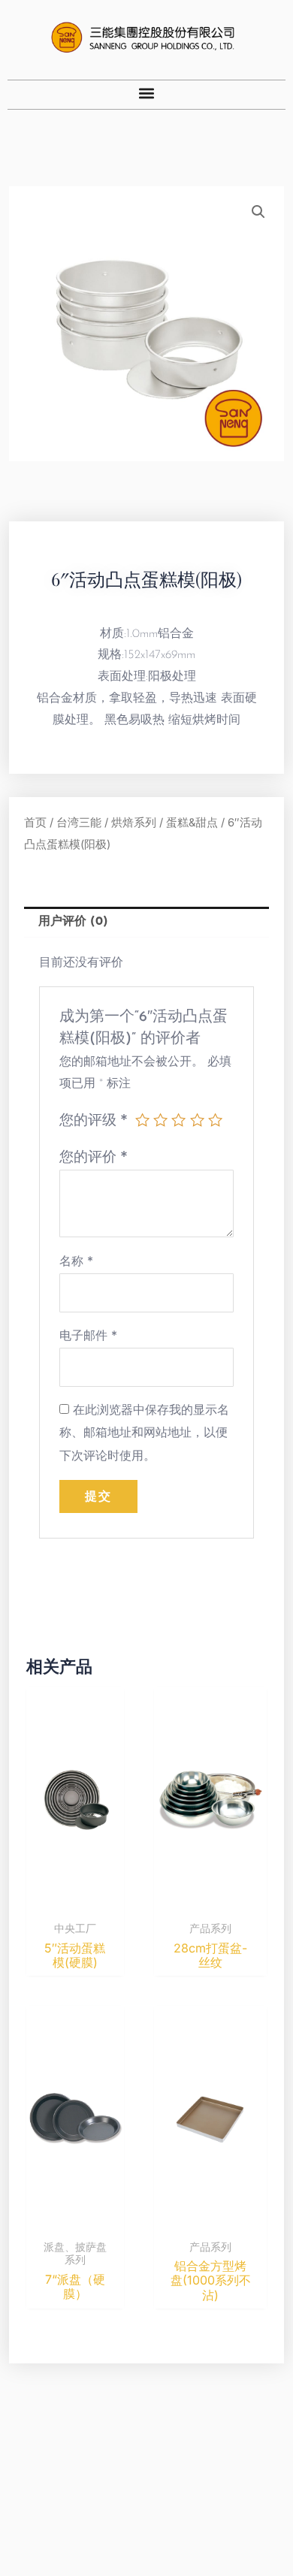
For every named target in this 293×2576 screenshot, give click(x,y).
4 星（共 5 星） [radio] (197, 1120)
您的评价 (94, 1156)
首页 (35, 823)
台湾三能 (79, 823)
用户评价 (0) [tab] (73, 922)
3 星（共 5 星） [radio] (178, 1120)
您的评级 (94, 1119)
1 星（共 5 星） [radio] (142, 1120)
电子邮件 (88, 1335)
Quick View (75, 1899)
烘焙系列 (134, 823)
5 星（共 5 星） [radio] (215, 1120)
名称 (76, 1261)
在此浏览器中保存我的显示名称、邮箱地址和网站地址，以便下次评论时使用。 (144, 1433)
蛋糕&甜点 (192, 823)
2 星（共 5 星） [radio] (160, 1120)
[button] (147, 93)
